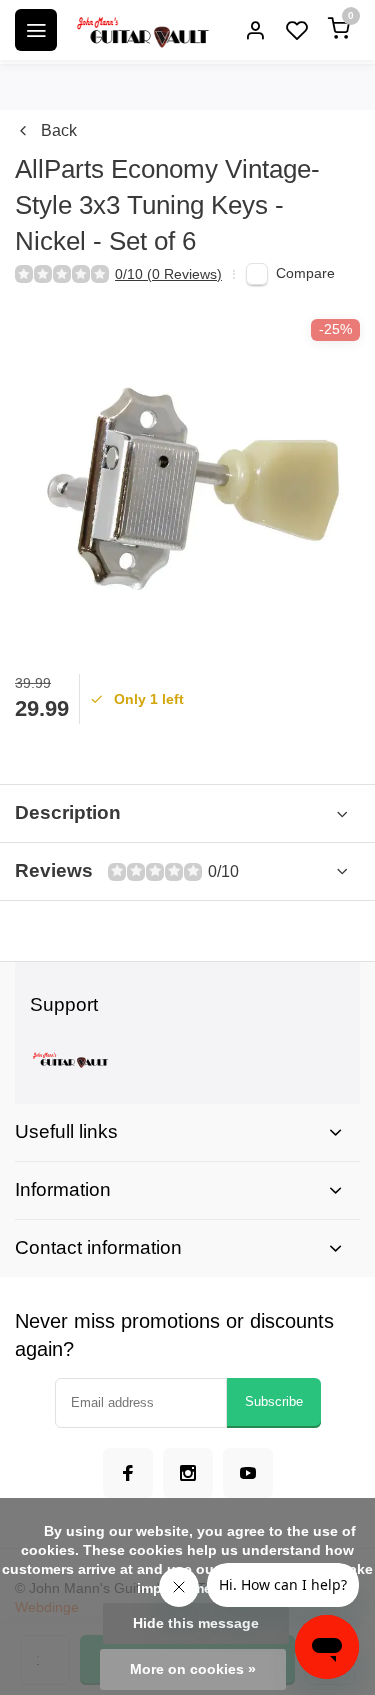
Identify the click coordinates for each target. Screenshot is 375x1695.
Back (59, 130)
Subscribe (274, 1401)
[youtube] (248, 1473)
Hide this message (196, 1623)
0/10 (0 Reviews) (168, 274)
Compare (305, 273)
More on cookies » (193, 1669)
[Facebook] (128, 1473)
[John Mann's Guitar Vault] (142, 30)
